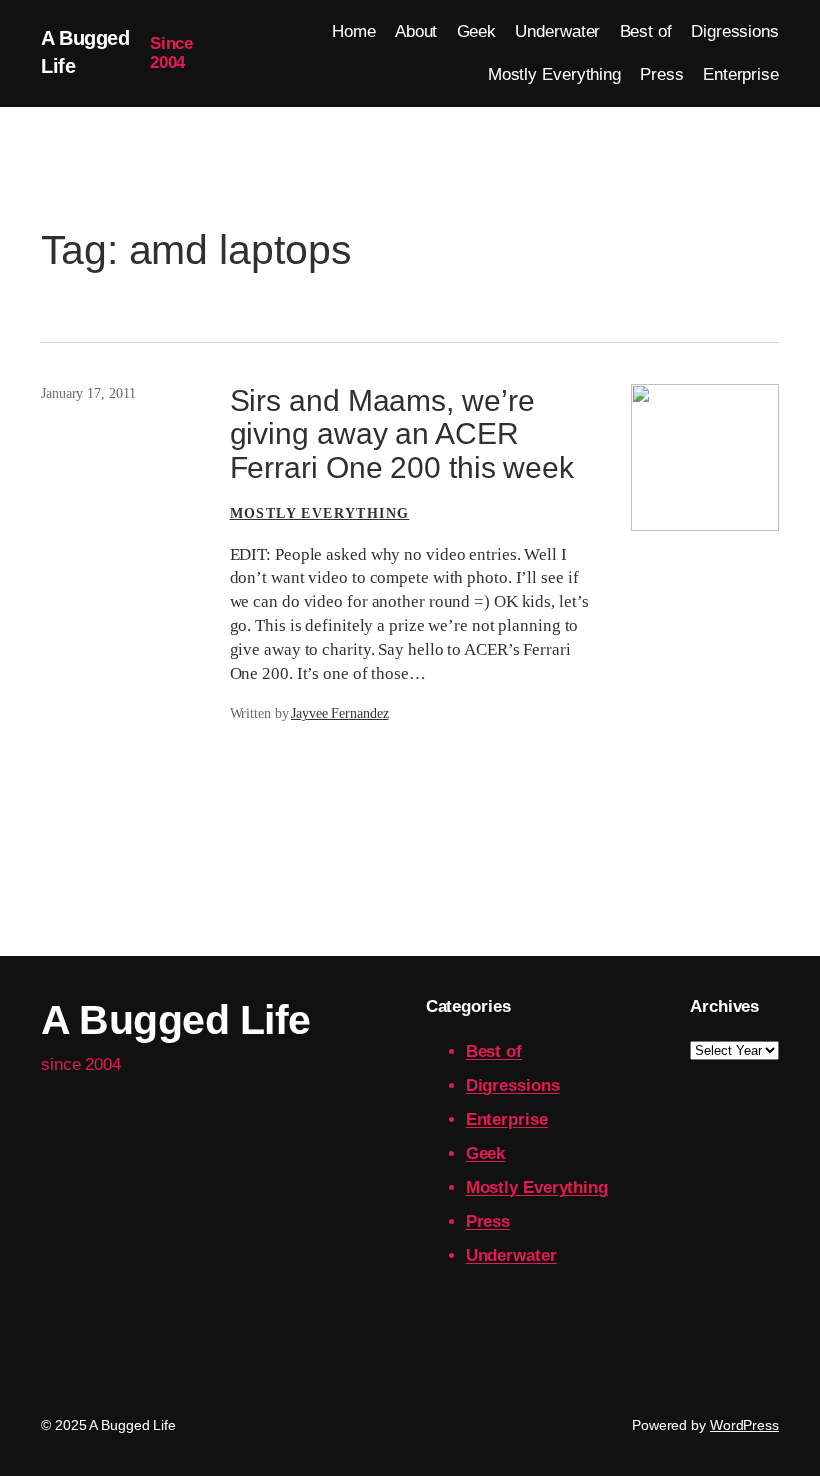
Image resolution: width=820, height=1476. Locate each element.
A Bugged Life (176, 1020)
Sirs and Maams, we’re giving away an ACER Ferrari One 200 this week (402, 434)
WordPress (744, 1425)
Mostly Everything (320, 513)
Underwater (511, 1255)
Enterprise (507, 1119)
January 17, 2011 (88, 393)
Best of (494, 1051)
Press (488, 1221)
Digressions (513, 1085)
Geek (486, 1153)
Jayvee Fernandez (339, 713)
